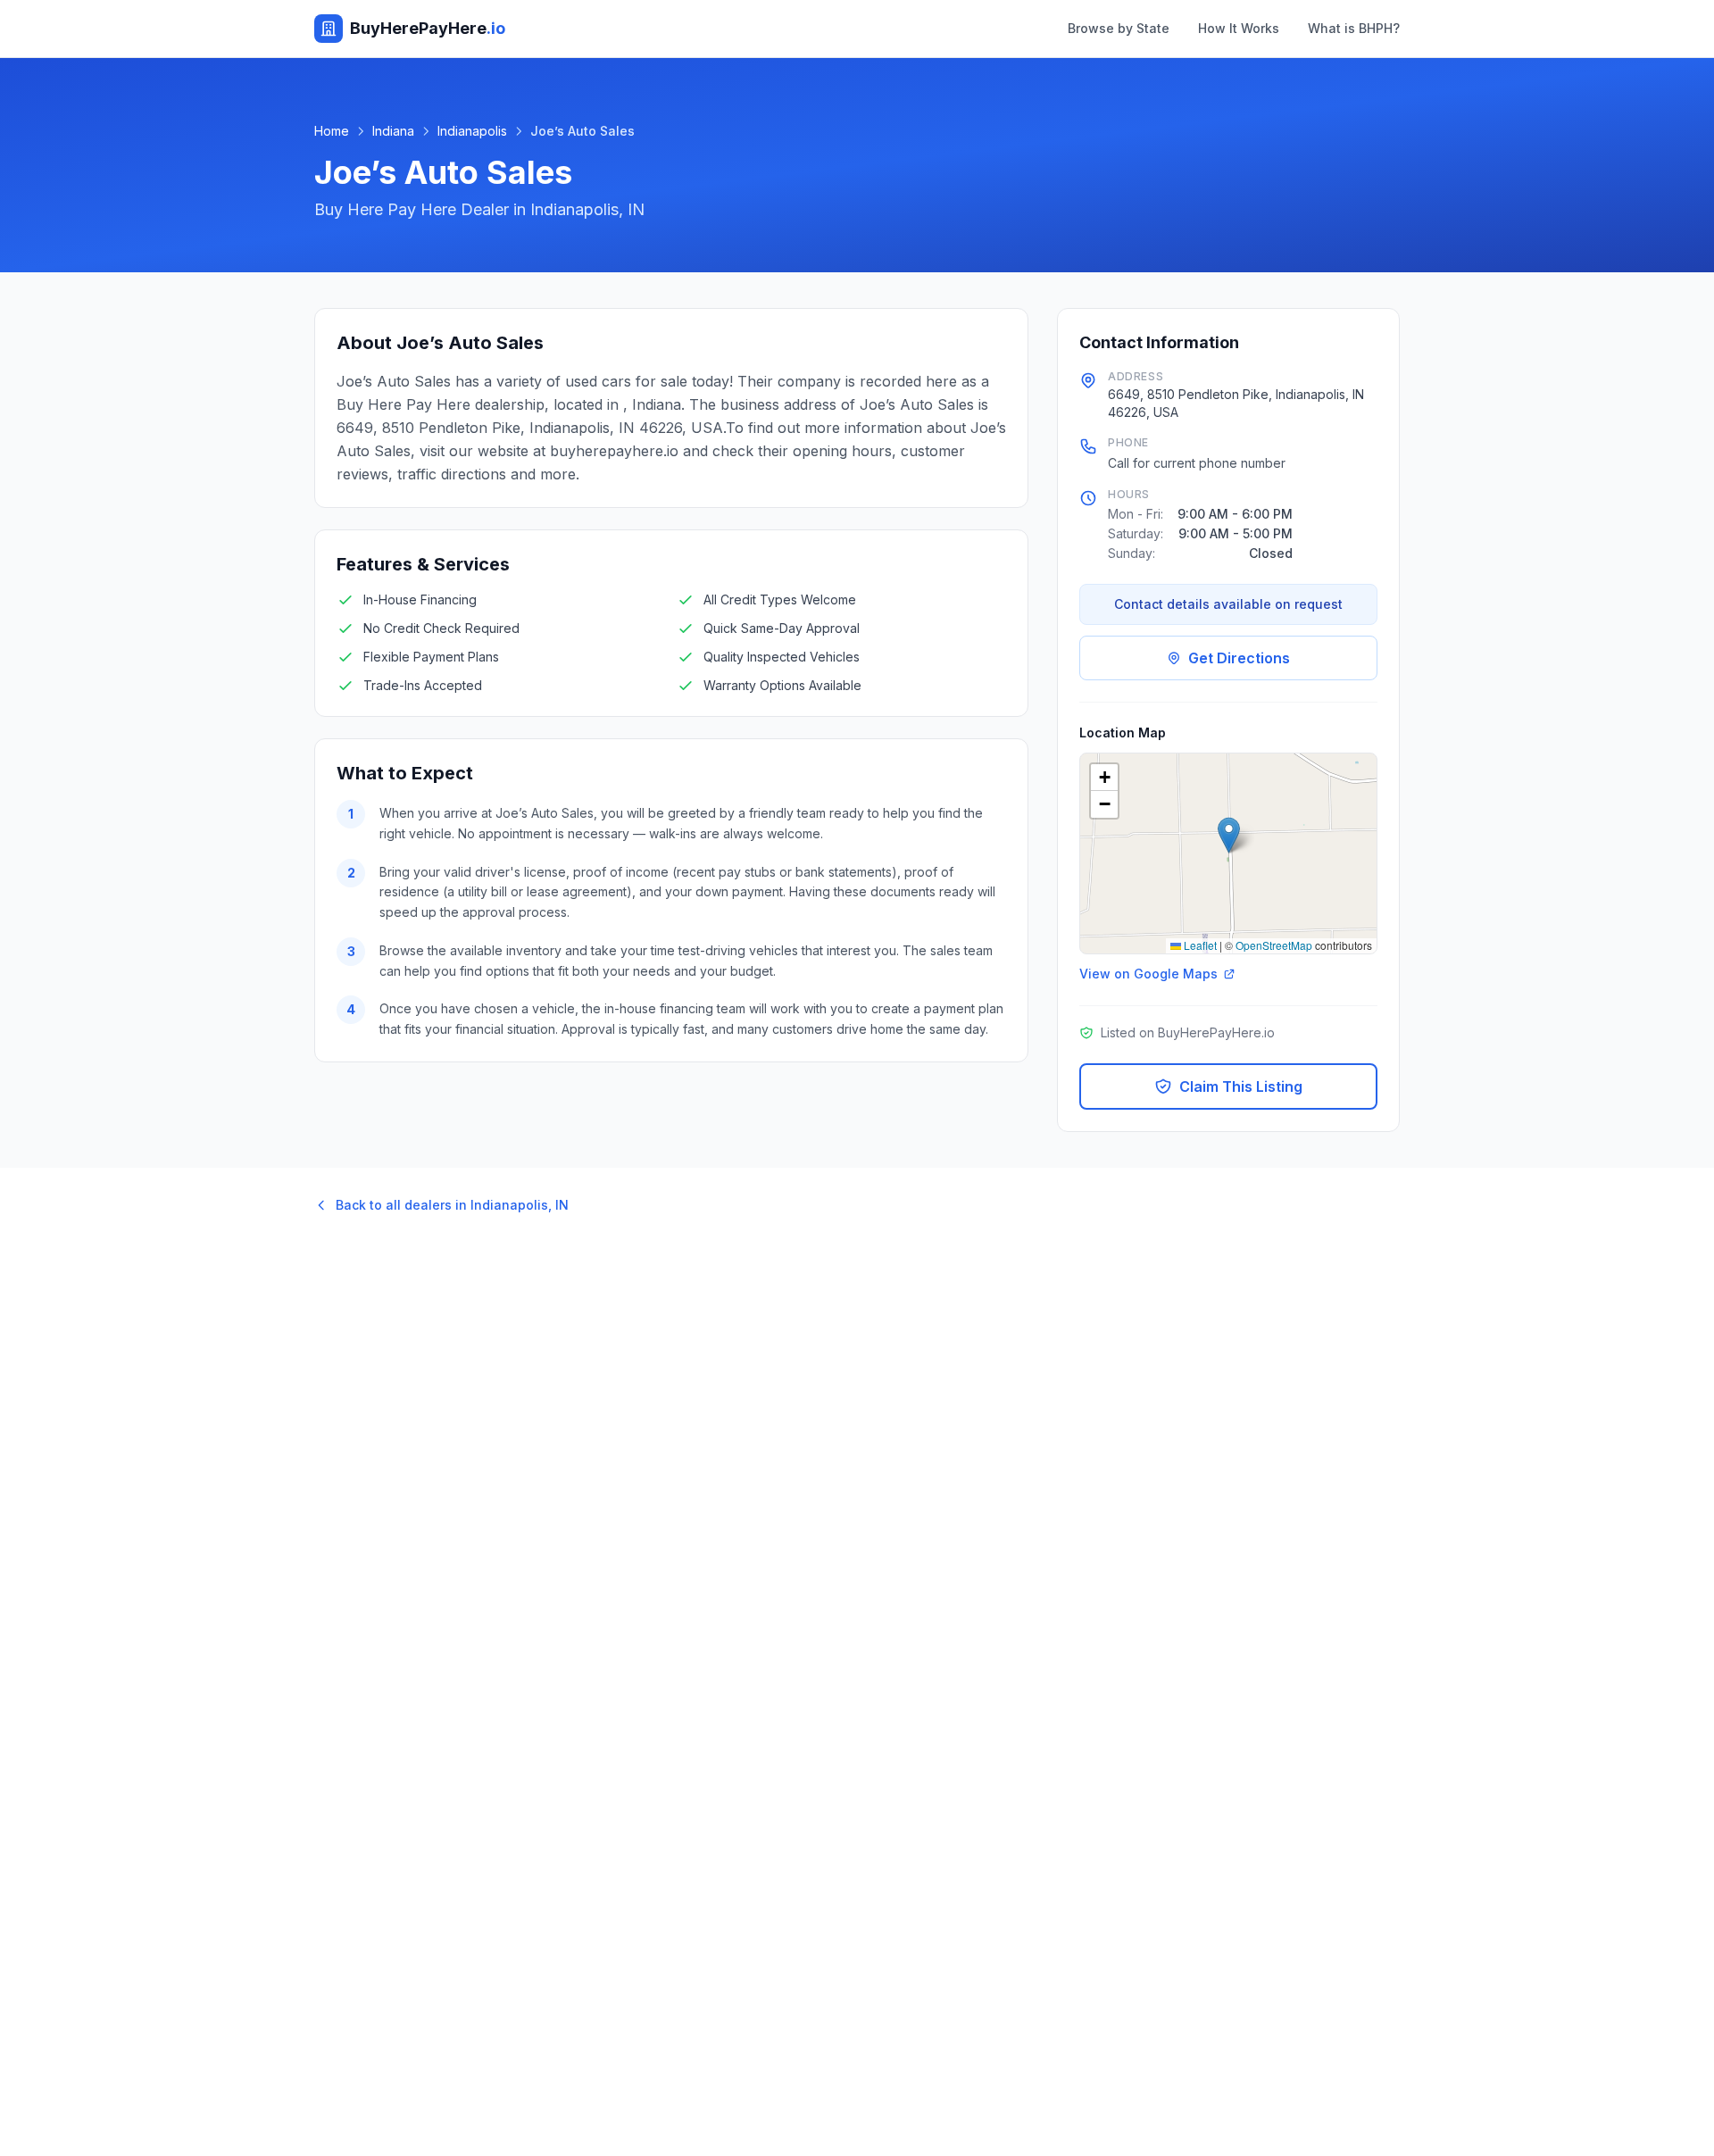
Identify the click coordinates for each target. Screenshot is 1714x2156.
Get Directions (1239, 658)
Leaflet (1199, 945)
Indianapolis (472, 131)
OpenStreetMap (1274, 945)
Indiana (393, 131)
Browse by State (1119, 28)
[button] (1229, 835)
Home (332, 131)
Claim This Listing (1241, 1086)
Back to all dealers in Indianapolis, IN (452, 1205)
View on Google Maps (1148, 974)
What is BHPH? (1354, 28)
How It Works (1239, 28)
